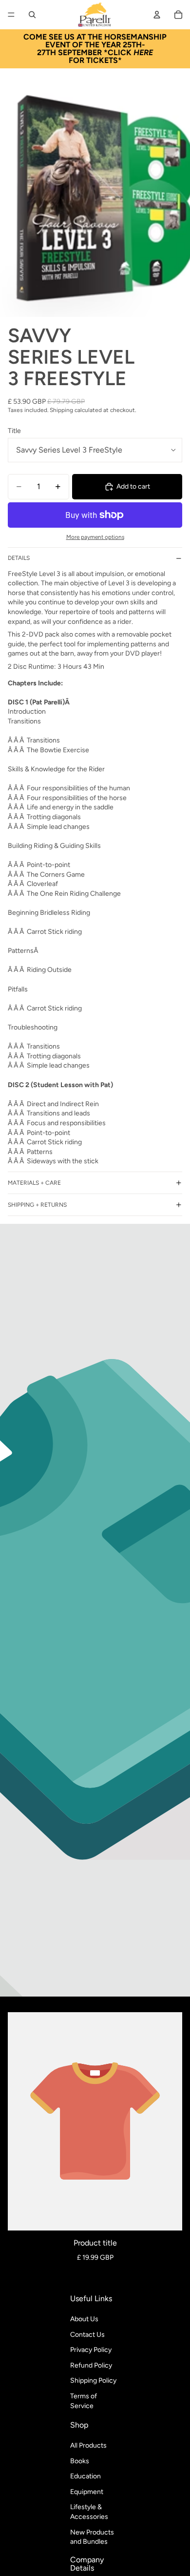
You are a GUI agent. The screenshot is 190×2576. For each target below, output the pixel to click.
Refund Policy (91, 2365)
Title (14, 431)
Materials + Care (34, 1183)
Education (85, 2476)
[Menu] (11, 15)
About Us (84, 2319)
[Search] (32, 15)
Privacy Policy (91, 2350)
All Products (88, 2445)
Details (19, 558)
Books (80, 2461)
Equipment (87, 2492)
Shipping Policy (93, 2380)
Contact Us (87, 2334)
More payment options (95, 537)
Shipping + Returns (37, 1205)
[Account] (157, 15)
